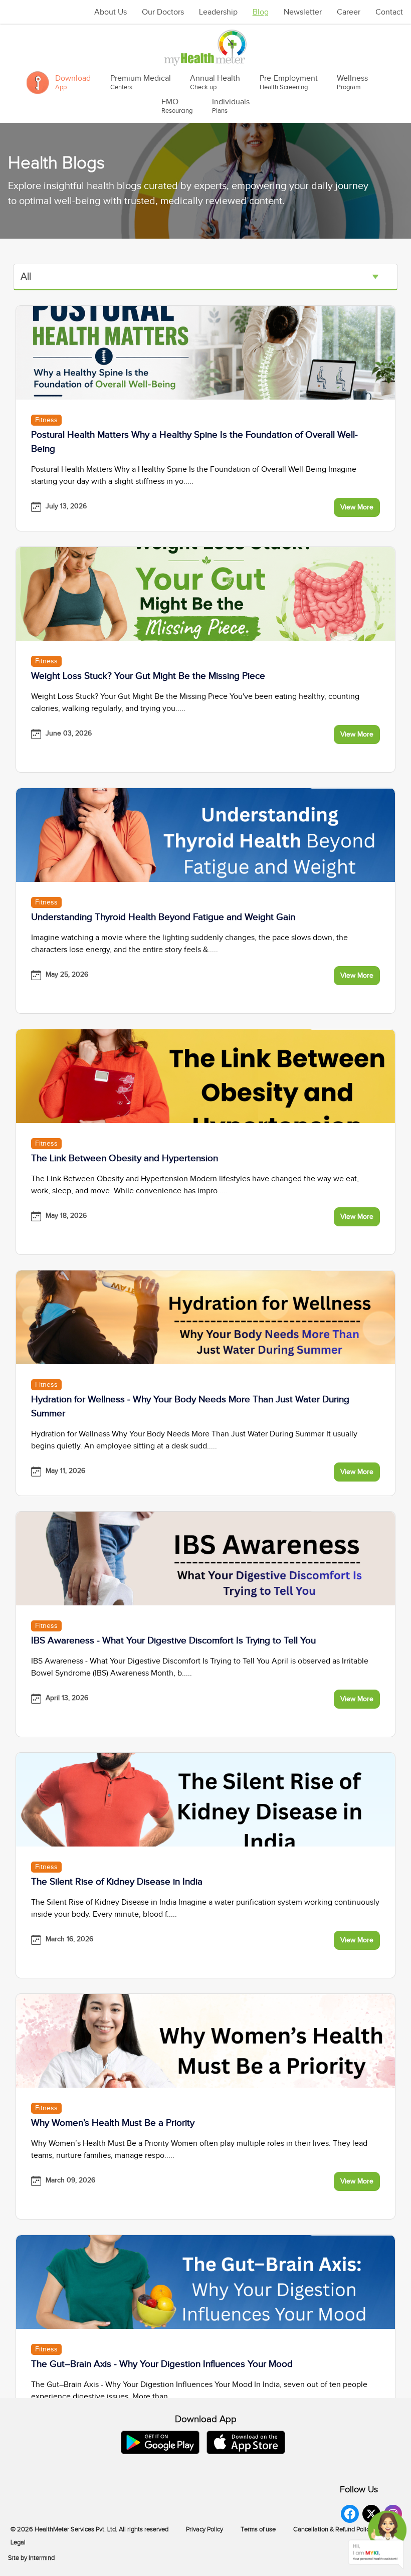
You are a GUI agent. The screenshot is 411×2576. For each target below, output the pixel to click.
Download (73, 82)
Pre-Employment (289, 82)
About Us (111, 12)
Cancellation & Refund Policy (333, 2529)
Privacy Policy (204, 2529)
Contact (389, 12)
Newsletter (303, 12)
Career (349, 12)
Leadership (218, 12)
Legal (18, 2542)
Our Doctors (163, 12)
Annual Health (215, 82)
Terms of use (258, 2529)
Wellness (352, 82)
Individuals (231, 106)
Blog (261, 12)
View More (357, 507)
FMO (177, 106)
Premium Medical (141, 82)
